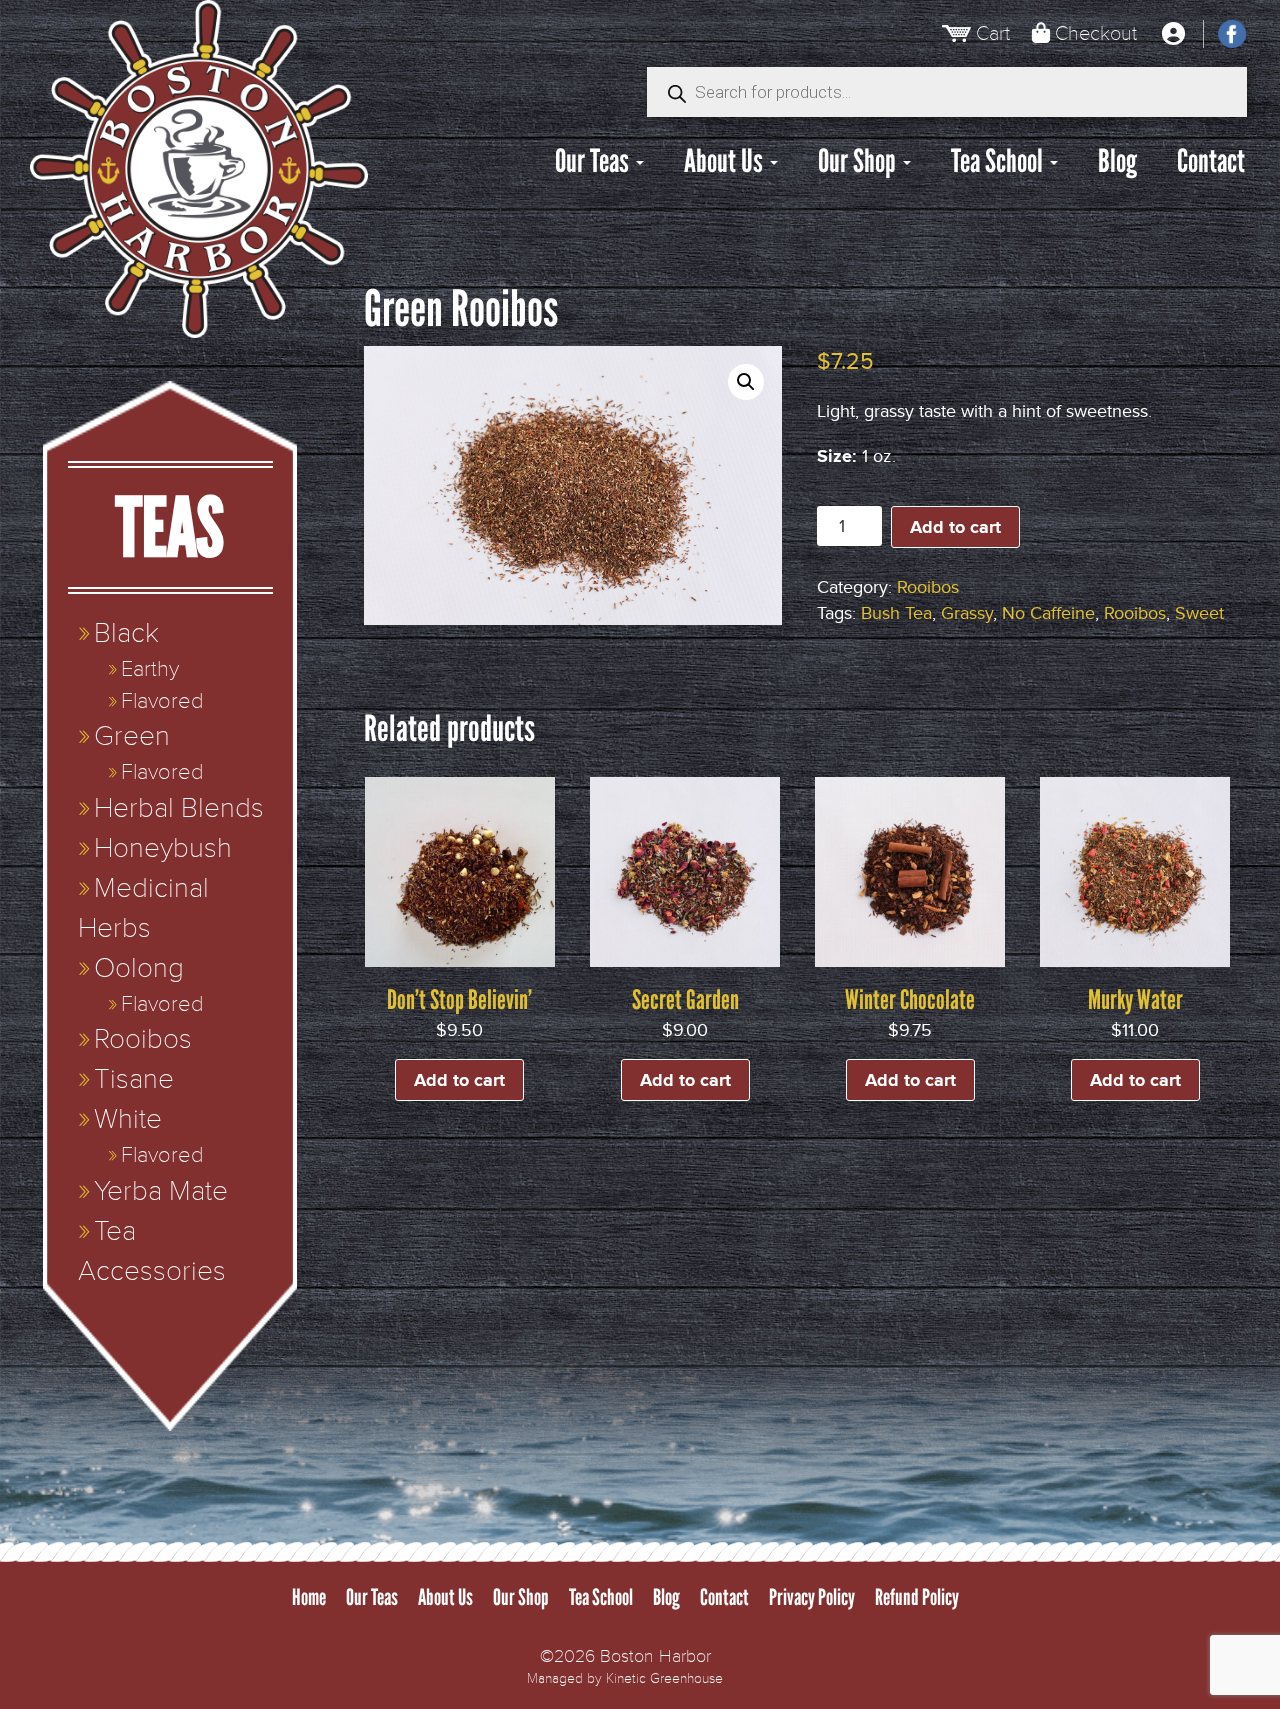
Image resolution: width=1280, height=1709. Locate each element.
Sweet (1199, 613)
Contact (1211, 161)
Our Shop (859, 161)
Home (309, 1597)
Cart (993, 33)
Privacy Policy (812, 1597)
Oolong (139, 968)
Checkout (1096, 33)
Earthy (150, 669)
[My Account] (1173, 34)
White (128, 1119)
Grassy (967, 613)
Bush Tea (896, 613)
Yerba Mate (161, 1191)
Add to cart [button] (459, 1080)
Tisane (134, 1079)
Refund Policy (917, 1597)
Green (132, 736)
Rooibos (928, 587)
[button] (746, 382)
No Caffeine (1048, 613)
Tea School (999, 161)
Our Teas (594, 161)
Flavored (162, 701)
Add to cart (955, 527)
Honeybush (163, 848)
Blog (1117, 161)
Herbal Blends (179, 808)
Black (126, 633)
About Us (726, 161)
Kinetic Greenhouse (664, 1678)
